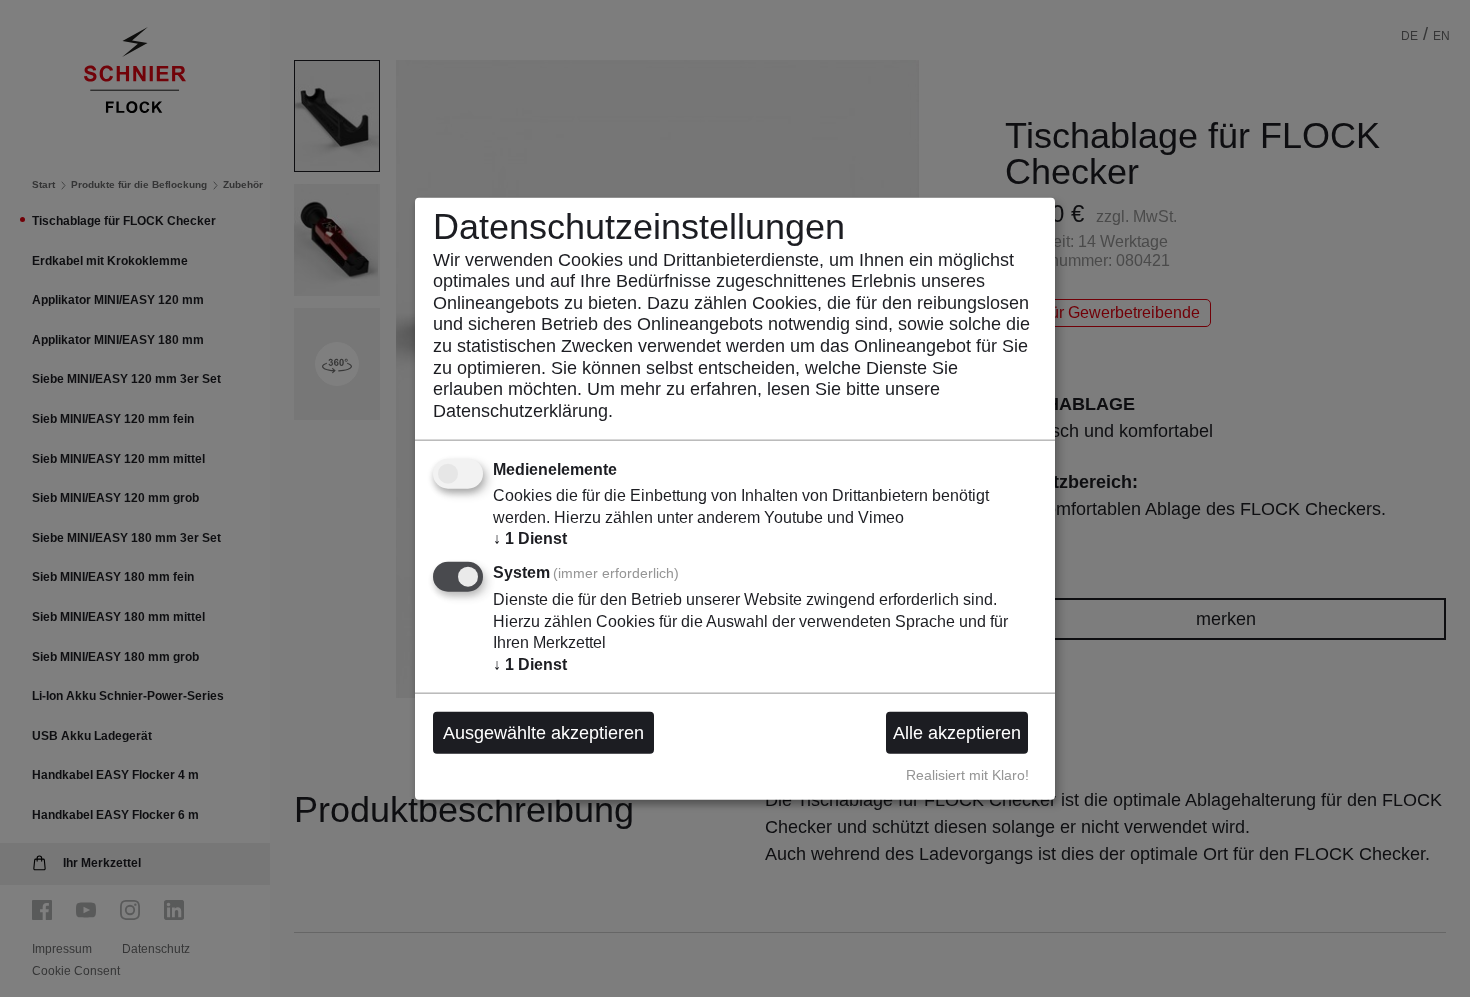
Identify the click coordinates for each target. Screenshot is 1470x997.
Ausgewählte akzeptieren (543, 732)
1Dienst (530, 538)
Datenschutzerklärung (520, 410)
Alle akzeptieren (957, 732)
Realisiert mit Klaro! (967, 774)
